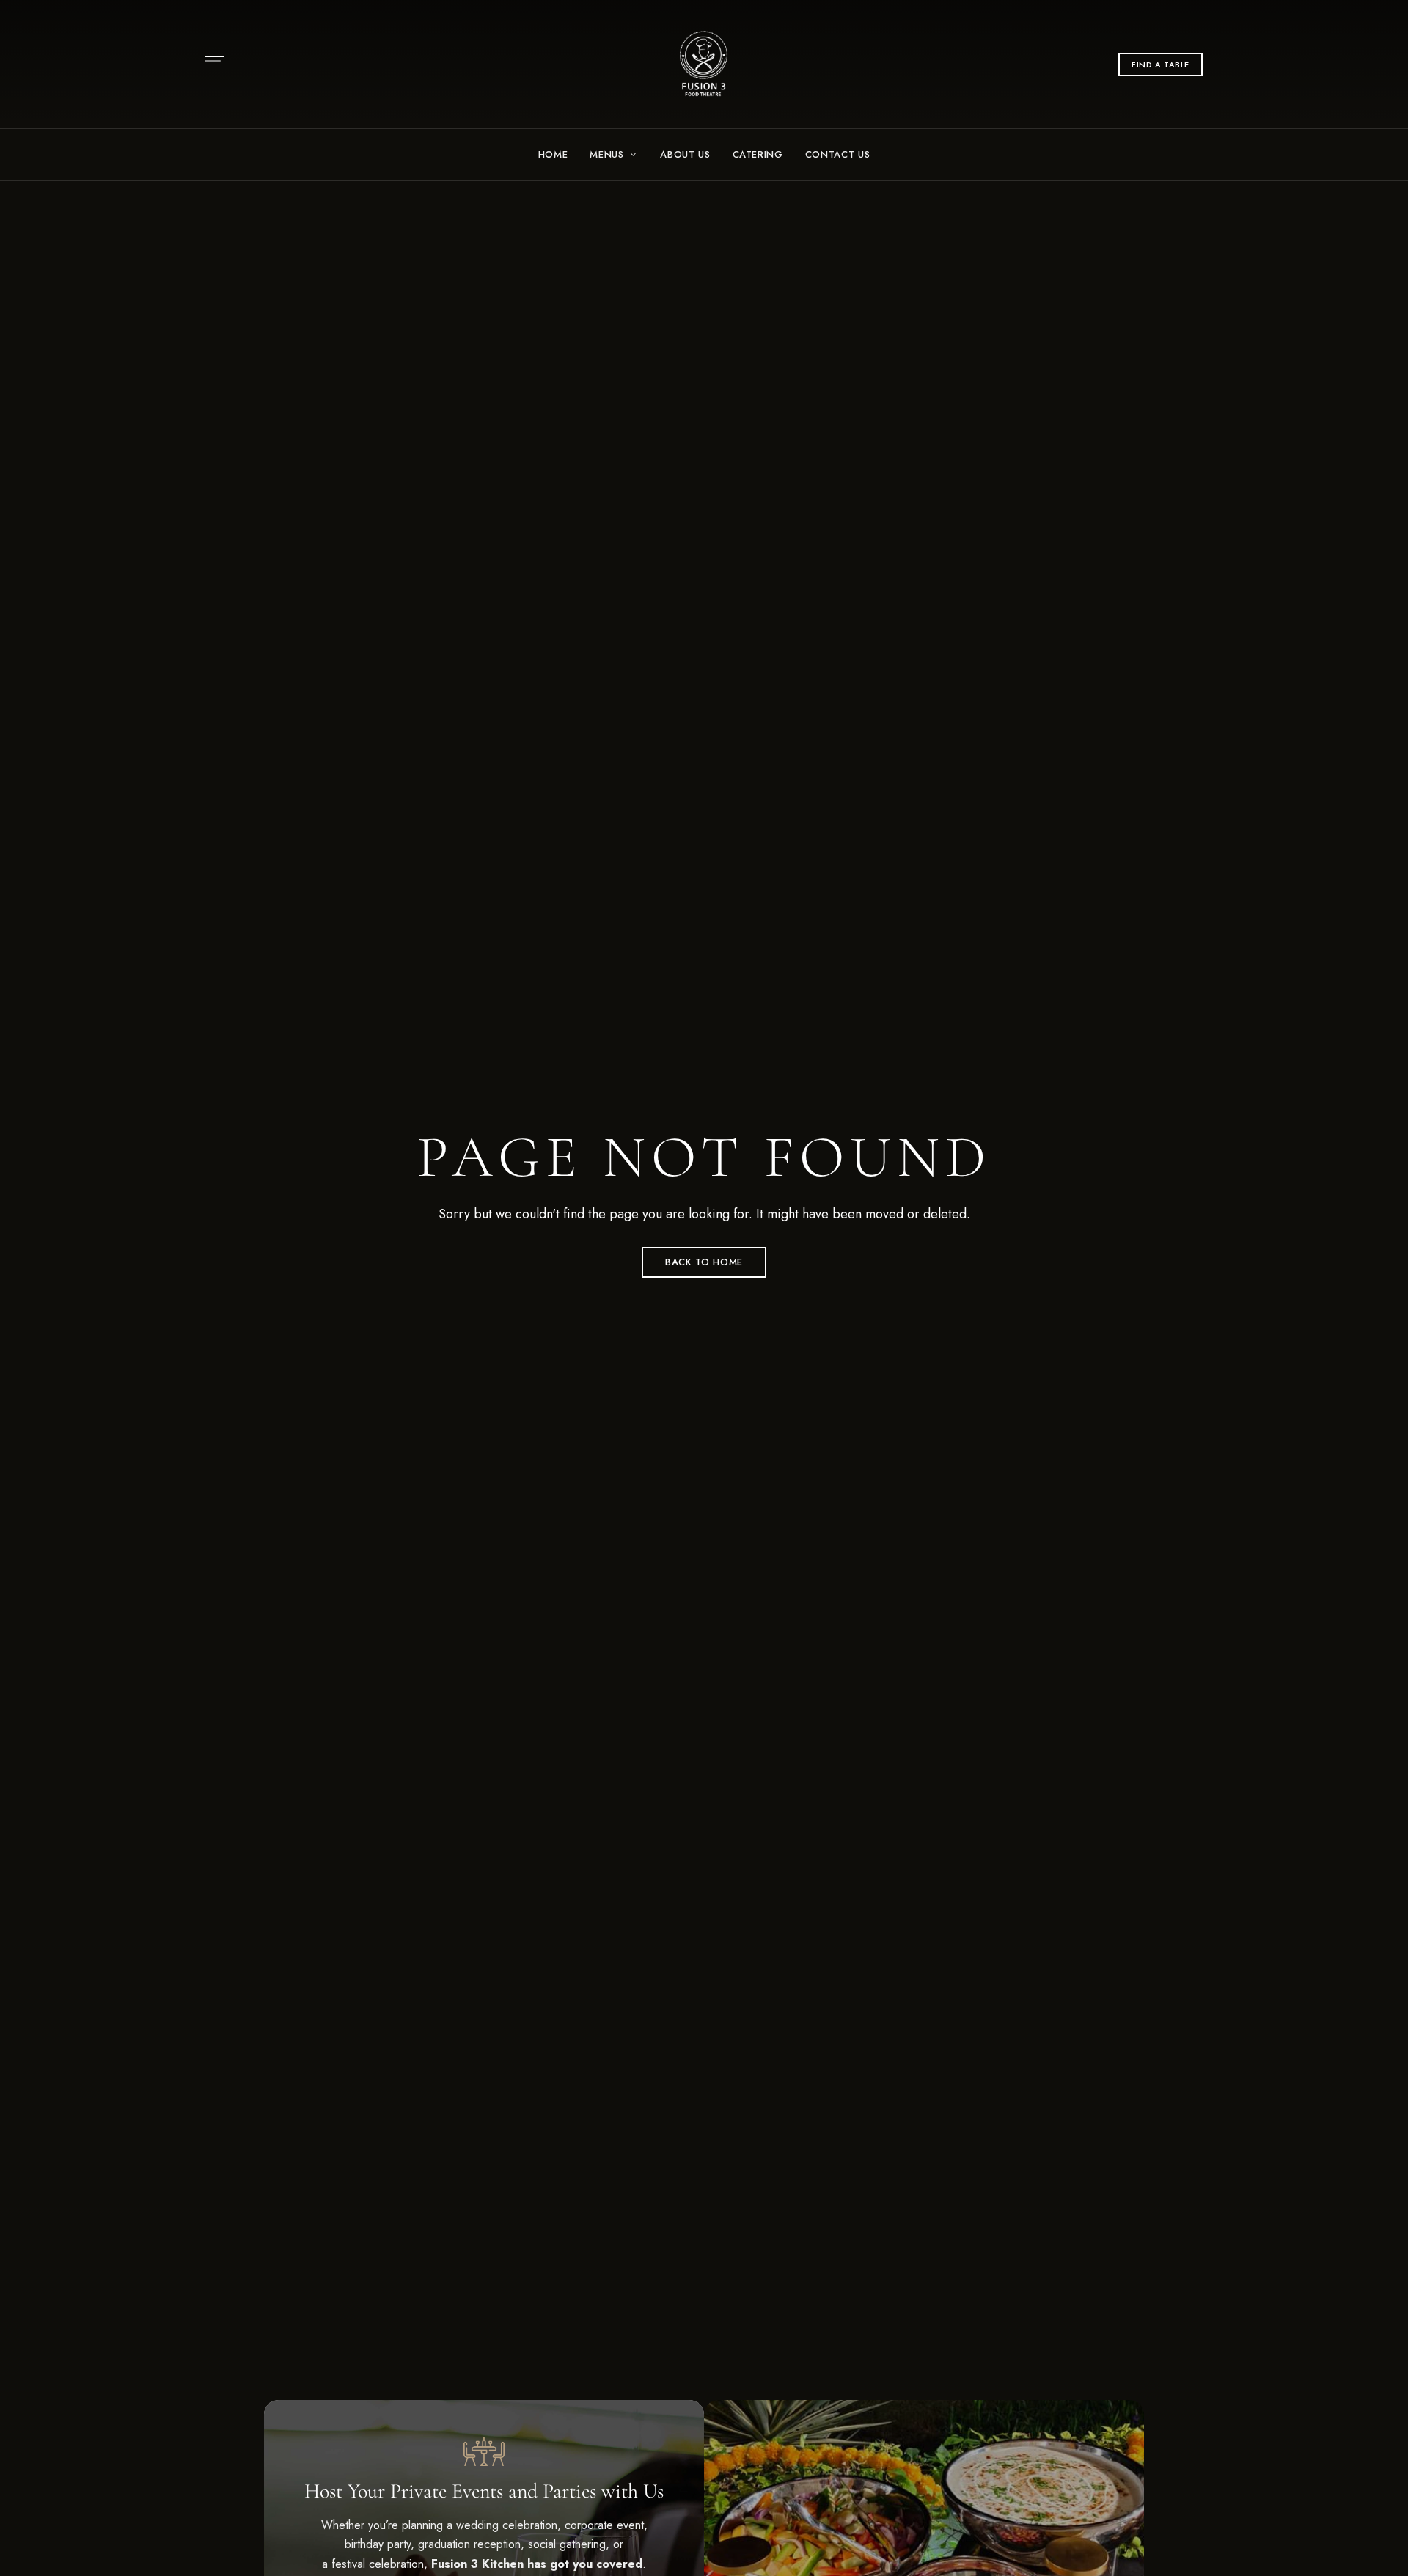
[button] (1160, 65)
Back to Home (704, 1262)
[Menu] (211, 61)
